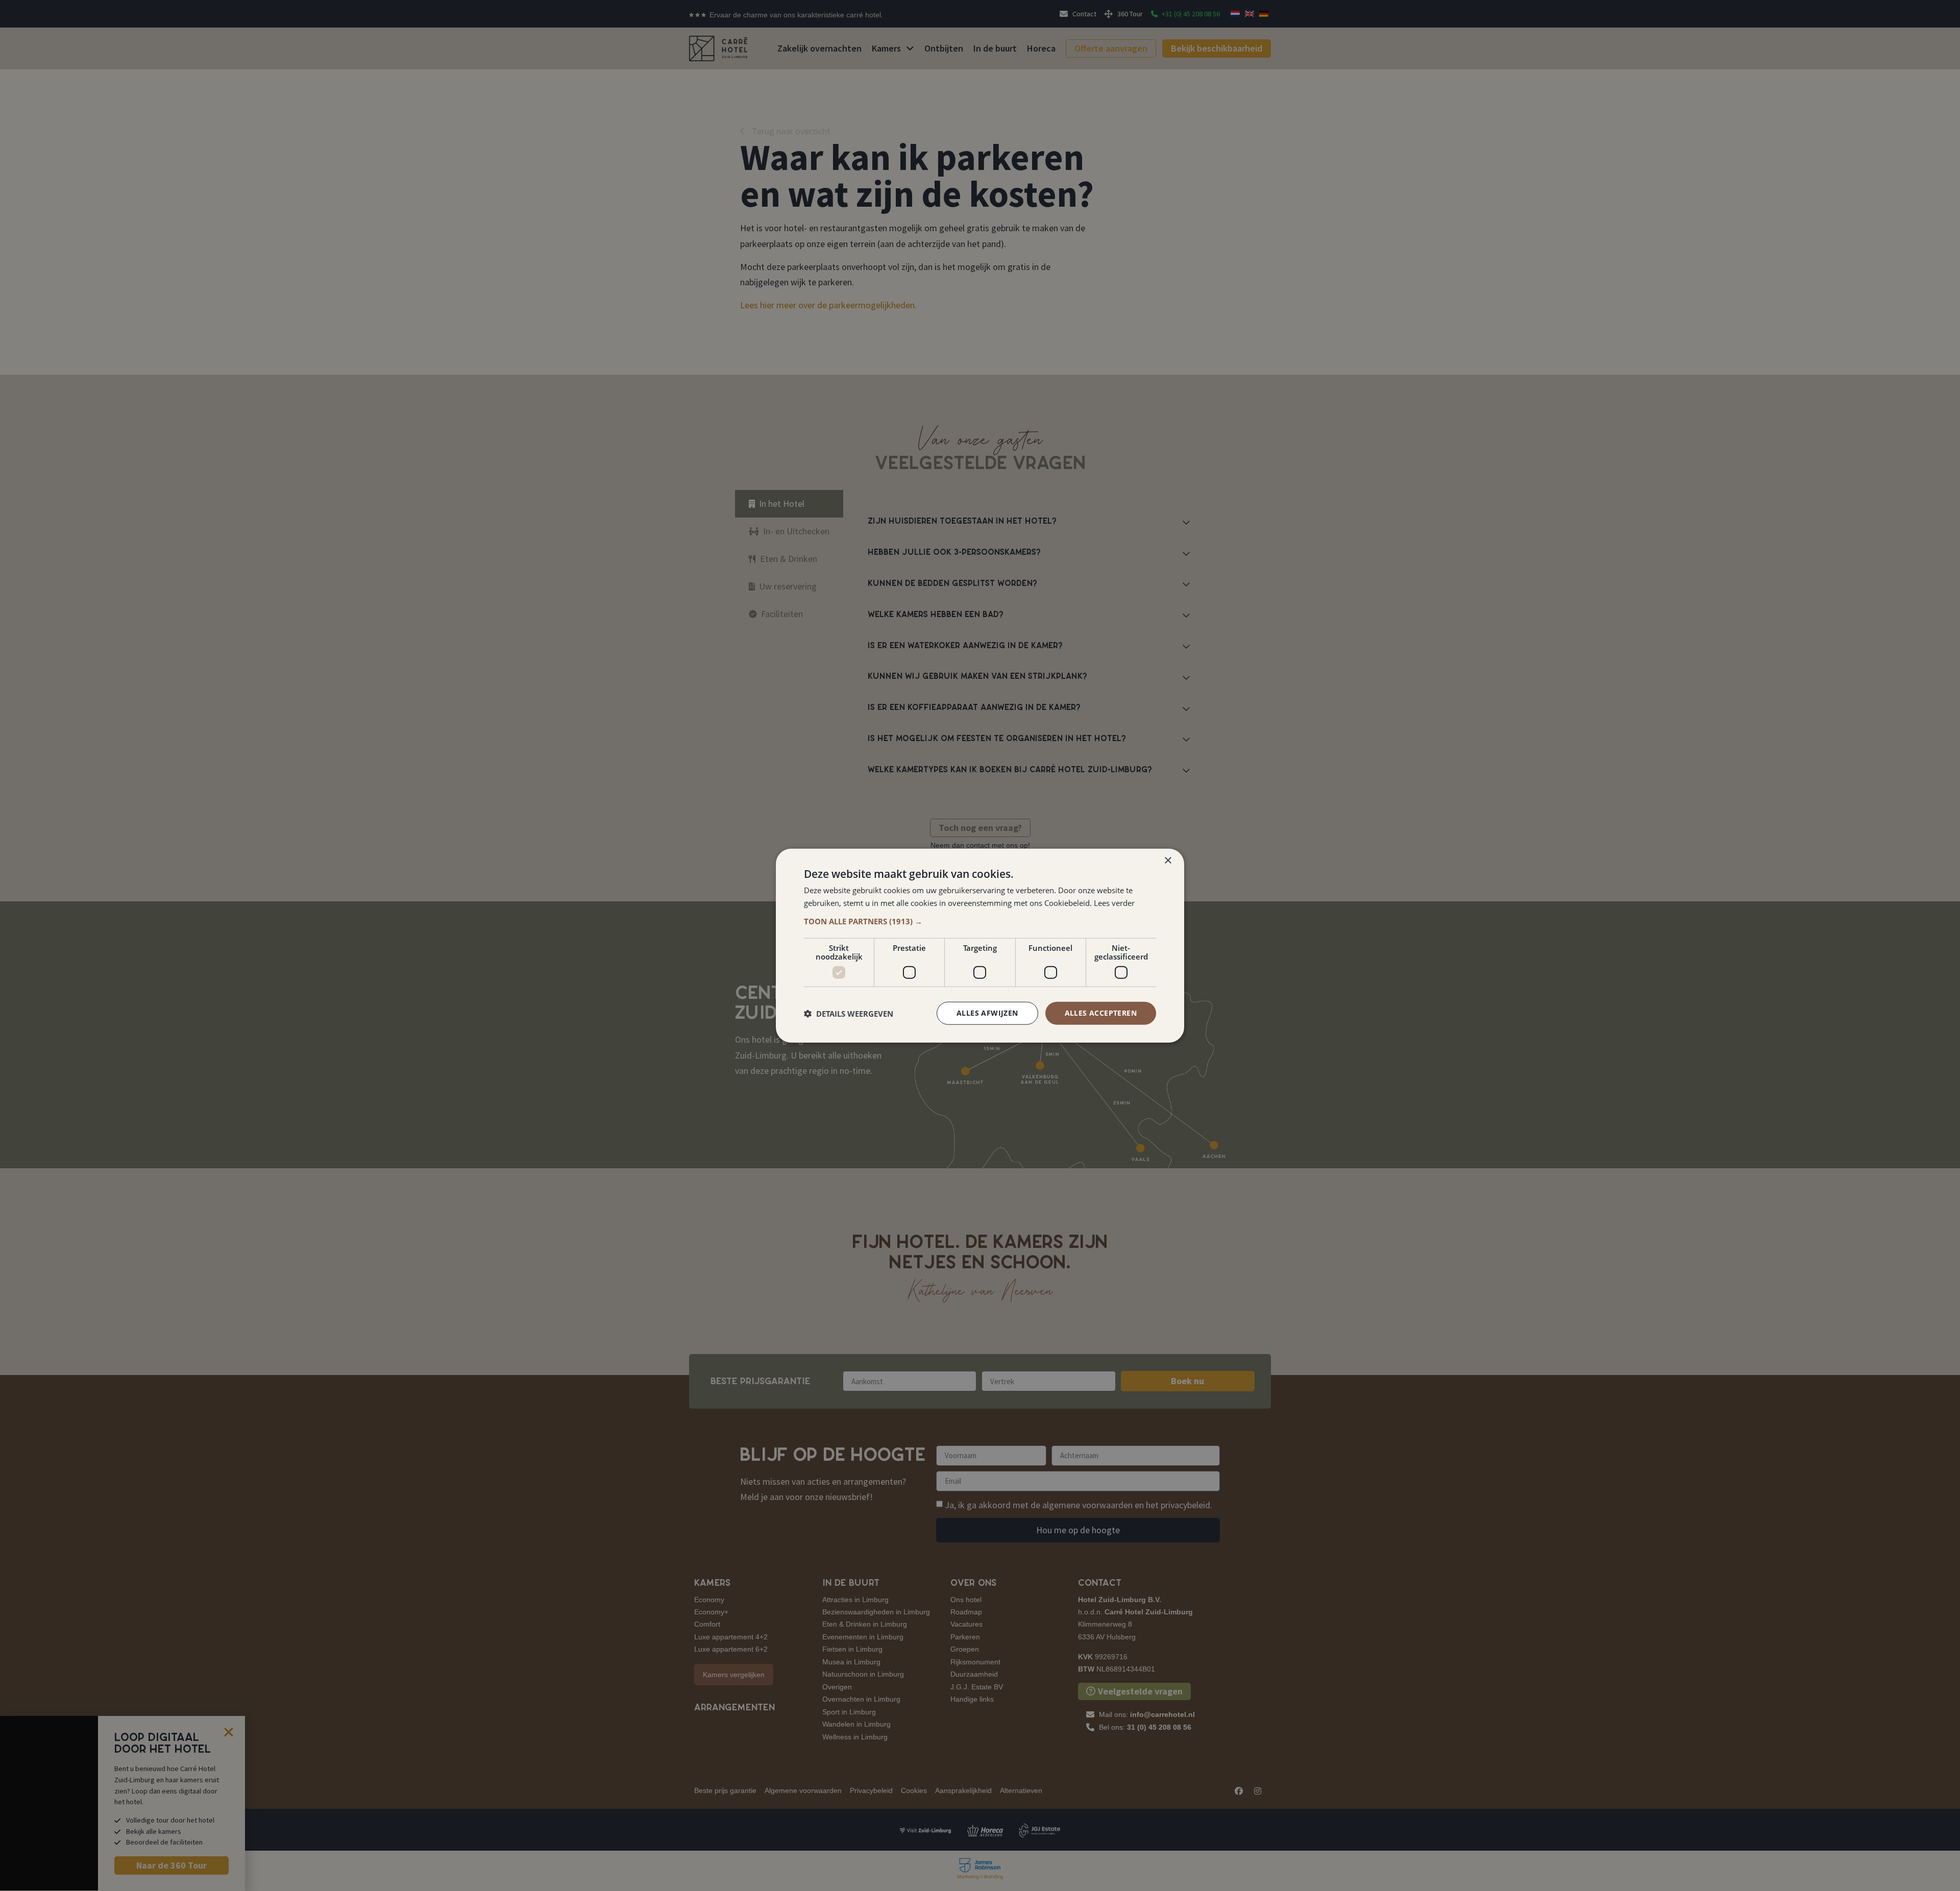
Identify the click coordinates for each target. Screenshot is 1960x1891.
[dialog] (980, 945)
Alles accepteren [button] (1101, 1013)
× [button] (1168, 860)
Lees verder (1114, 902)
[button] (980, 921)
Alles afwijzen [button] (987, 1013)
